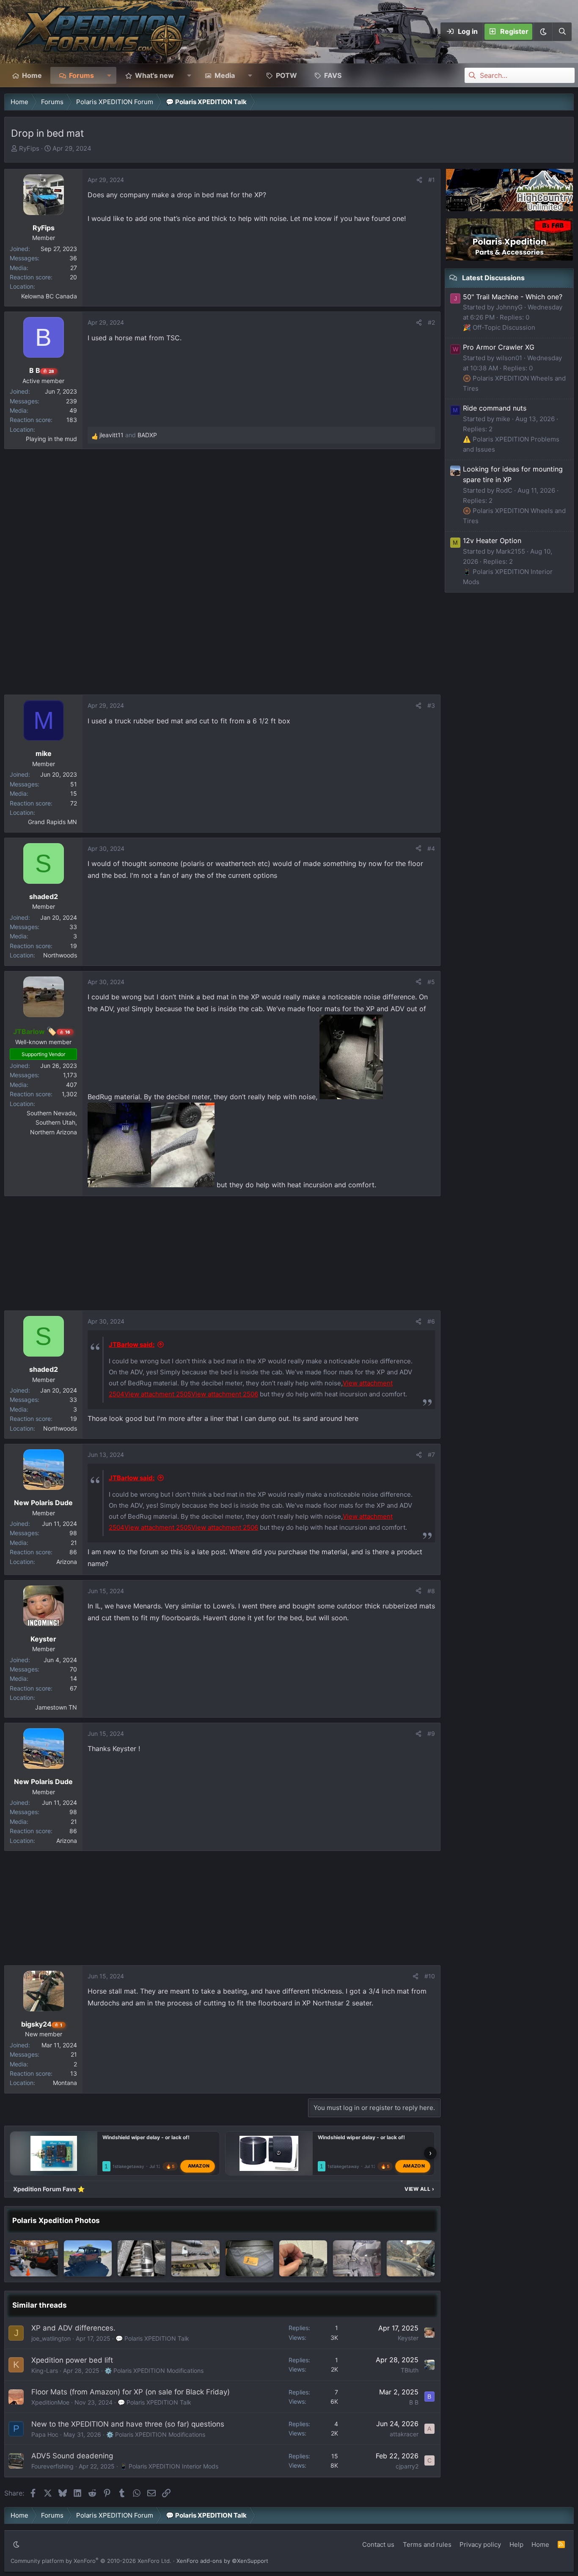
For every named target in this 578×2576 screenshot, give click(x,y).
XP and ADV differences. (73, 2328)
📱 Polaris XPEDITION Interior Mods (169, 2466)
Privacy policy (480, 2544)
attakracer (404, 2434)
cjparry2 (407, 2466)
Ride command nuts (495, 408)
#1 (432, 180)
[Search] (562, 32)
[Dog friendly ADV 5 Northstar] (249, 2258)
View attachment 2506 (225, 1394)
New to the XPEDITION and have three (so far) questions (128, 2424)
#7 (431, 1455)
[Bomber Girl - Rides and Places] (411, 2258)
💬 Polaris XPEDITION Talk (152, 2338)
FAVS (333, 75)
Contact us (378, 2544)
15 (74, 793)
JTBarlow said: (132, 1345)
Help (516, 2544)
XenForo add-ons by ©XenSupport (222, 2561)
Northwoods (60, 955)
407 (72, 1085)
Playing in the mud (51, 439)
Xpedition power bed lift (72, 2360)
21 (74, 1543)
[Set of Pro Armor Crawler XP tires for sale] (303, 2258)
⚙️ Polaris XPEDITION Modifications (154, 2371)
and (128, 435)
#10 (430, 1976)
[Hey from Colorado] (88, 2258)
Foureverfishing (52, 2466)
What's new (154, 75)
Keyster (408, 2338)
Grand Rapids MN (52, 822)
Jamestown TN (56, 1707)
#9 (431, 1733)
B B (414, 2402)
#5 (431, 982)
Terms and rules (427, 2544)
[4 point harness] (357, 2258)
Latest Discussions (493, 278)
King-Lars (45, 2371)
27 (74, 268)
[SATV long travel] (142, 2258)
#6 (431, 1321)
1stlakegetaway (128, 2166)
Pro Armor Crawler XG (499, 347)
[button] (543, 32)
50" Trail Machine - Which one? (513, 297)
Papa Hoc (45, 2434)
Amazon (199, 2166)
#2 (431, 322)
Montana (65, 2083)
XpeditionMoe (50, 2402)
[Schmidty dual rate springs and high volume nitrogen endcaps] (195, 2258)
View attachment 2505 (158, 1394)
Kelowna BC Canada (49, 296)
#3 (431, 705)
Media (225, 75)
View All (419, 2189)
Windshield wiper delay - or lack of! (146, 2137)
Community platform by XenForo (91, 2561)
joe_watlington (51, 2338)
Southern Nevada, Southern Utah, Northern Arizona (52, 1123)
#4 (431, 848)
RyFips (29, 148)
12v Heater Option (492, 541)
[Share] (419, 180)
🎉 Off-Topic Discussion (499, 327)
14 (74, 1678)
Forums (81, 75)
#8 (431, 1591)
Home (32, 75)
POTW (286, 75)
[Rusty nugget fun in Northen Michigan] (34, 2258)
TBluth (410, 2370)
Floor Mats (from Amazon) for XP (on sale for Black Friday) (131, 2392)
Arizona (67, 1562)
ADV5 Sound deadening (72, 2456)
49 (73, 410)
